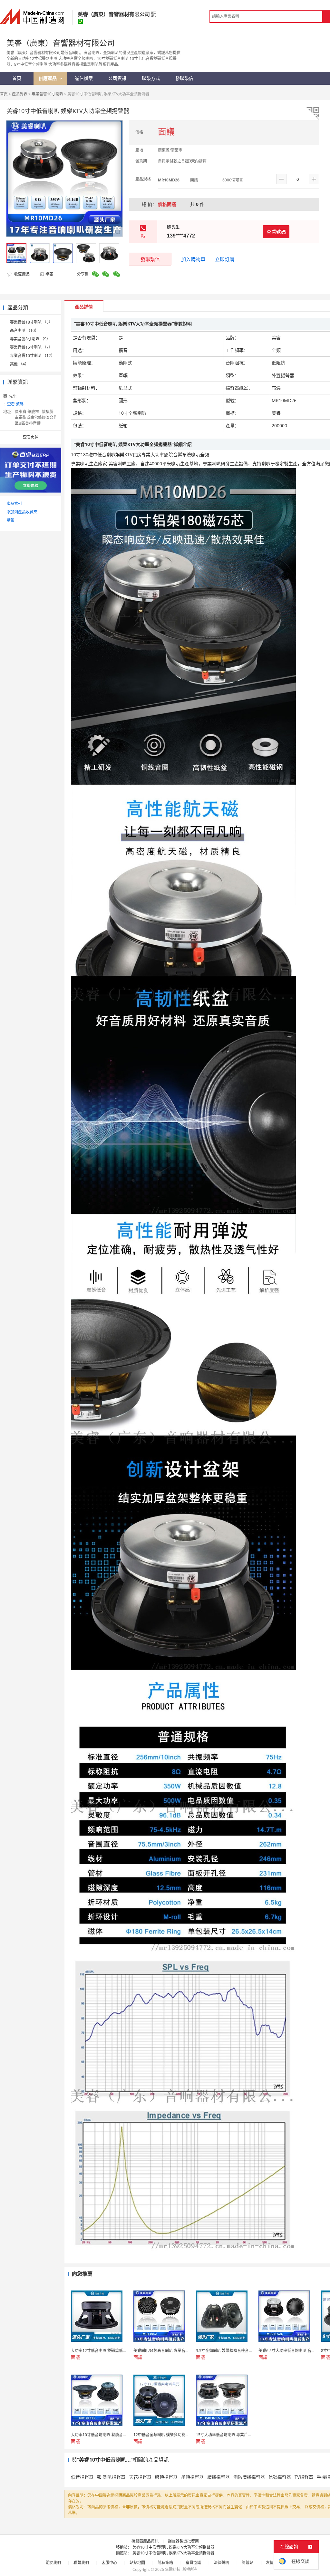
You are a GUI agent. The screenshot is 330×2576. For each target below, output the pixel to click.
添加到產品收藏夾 (22, 512)
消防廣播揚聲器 (249, 2477)
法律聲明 (221, 2563)
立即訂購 (225, 259)
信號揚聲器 (280, 2477)
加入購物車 (193, 259)
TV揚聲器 (304, 2477)
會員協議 (193, 2563)
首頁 (4, 94)
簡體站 (247, 2563)
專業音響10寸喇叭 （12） (32, 356)
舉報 (49, 274)
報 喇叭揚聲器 (111, 2477)
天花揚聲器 (140, 2477)
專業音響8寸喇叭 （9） (30, 339)
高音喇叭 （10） (24, 330)
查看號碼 (276, 232)
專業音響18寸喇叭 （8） (31, 322)
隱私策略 (165, 2563)
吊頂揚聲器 (192, 2477)
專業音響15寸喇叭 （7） (31, 347)
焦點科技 (173, 2569)
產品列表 (20, 94)
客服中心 (109, 2563)
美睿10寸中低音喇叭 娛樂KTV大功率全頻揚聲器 (173, 2547)
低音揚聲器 (82, 2477)
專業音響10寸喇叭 (47, 94)
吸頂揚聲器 (166, 2477)
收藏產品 (21, 274)
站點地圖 (137, 2563)
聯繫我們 (81, 2563)
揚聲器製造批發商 (183, 2541)
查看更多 (31, 437)
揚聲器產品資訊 (145, 2541)
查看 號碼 (15, 404)
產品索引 (14, 504)
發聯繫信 (150, 259)
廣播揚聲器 (218, 2477)
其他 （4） (19, 364)
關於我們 (53, 2563)
